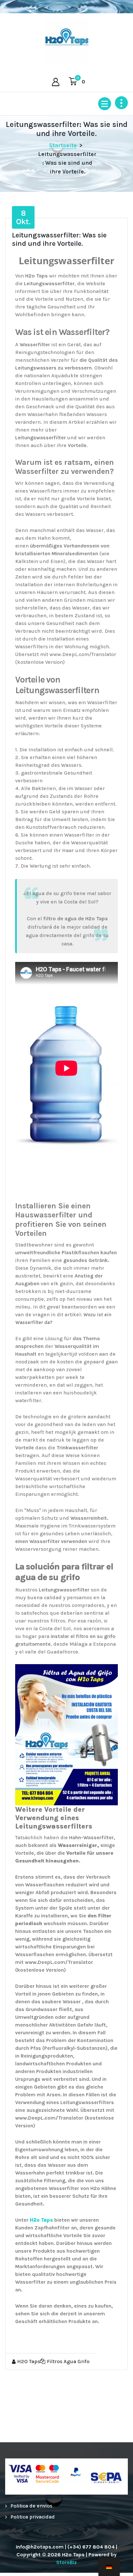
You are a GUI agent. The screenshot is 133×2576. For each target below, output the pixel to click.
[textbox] (66, 1572)
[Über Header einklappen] (121, 103)
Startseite (63, 145)
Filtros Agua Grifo (68, 2361)
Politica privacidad (33, 2517)
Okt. (23, 217)
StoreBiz (66, 2562)
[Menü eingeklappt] (105, 104)
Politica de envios (31, 2506)
